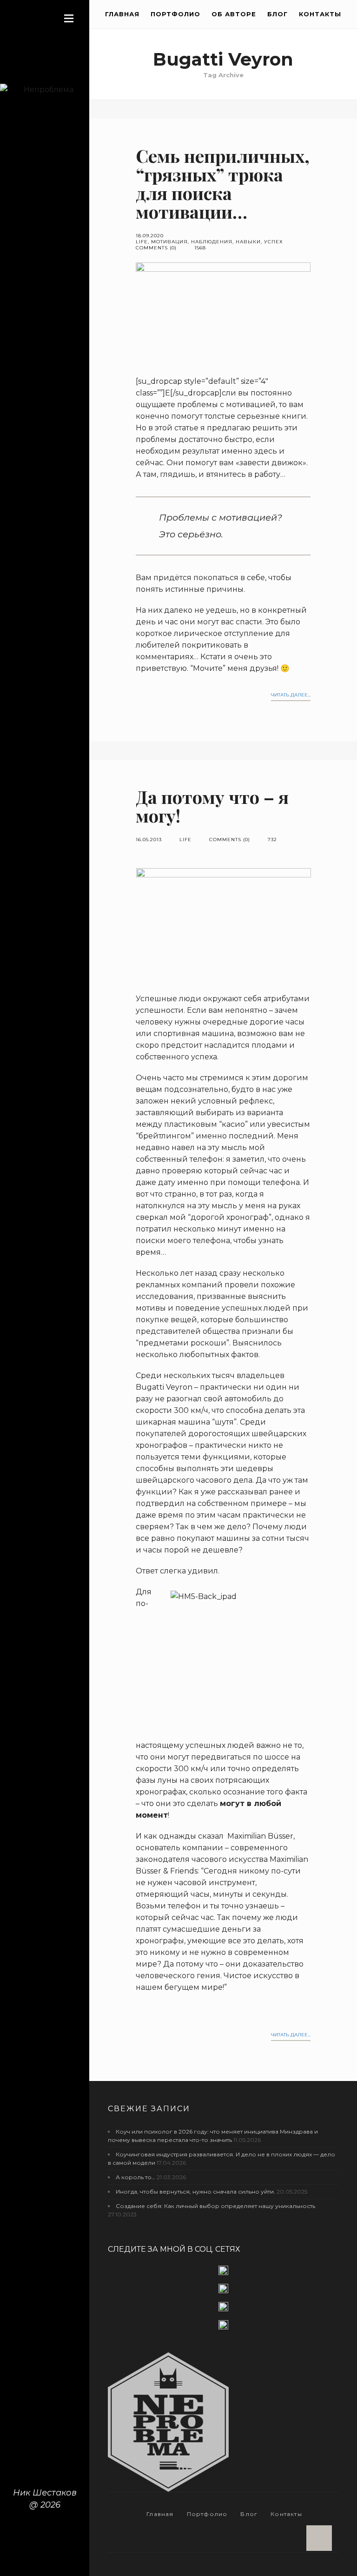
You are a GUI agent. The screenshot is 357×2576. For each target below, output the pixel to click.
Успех (274, 242)
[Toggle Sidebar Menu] (69, 18)
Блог (278, 14)
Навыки (248, 242)
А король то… (136, 2177)
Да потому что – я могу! (212, 806)
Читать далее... (291, 695)
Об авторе (234, 14)
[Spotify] (223, 2325)
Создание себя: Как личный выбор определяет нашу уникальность (215, 2206)
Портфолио (175, 14)
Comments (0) (156, 248)
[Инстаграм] (223, 2292)
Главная (122, 14)
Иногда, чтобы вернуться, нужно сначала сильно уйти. (195, 2191)
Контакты (320, 14)
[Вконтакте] (223, 2311)
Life (142, 242)
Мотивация (169, 242)
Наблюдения (212, 242)
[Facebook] (223, 2274)
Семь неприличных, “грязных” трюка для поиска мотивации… (223, 184)
